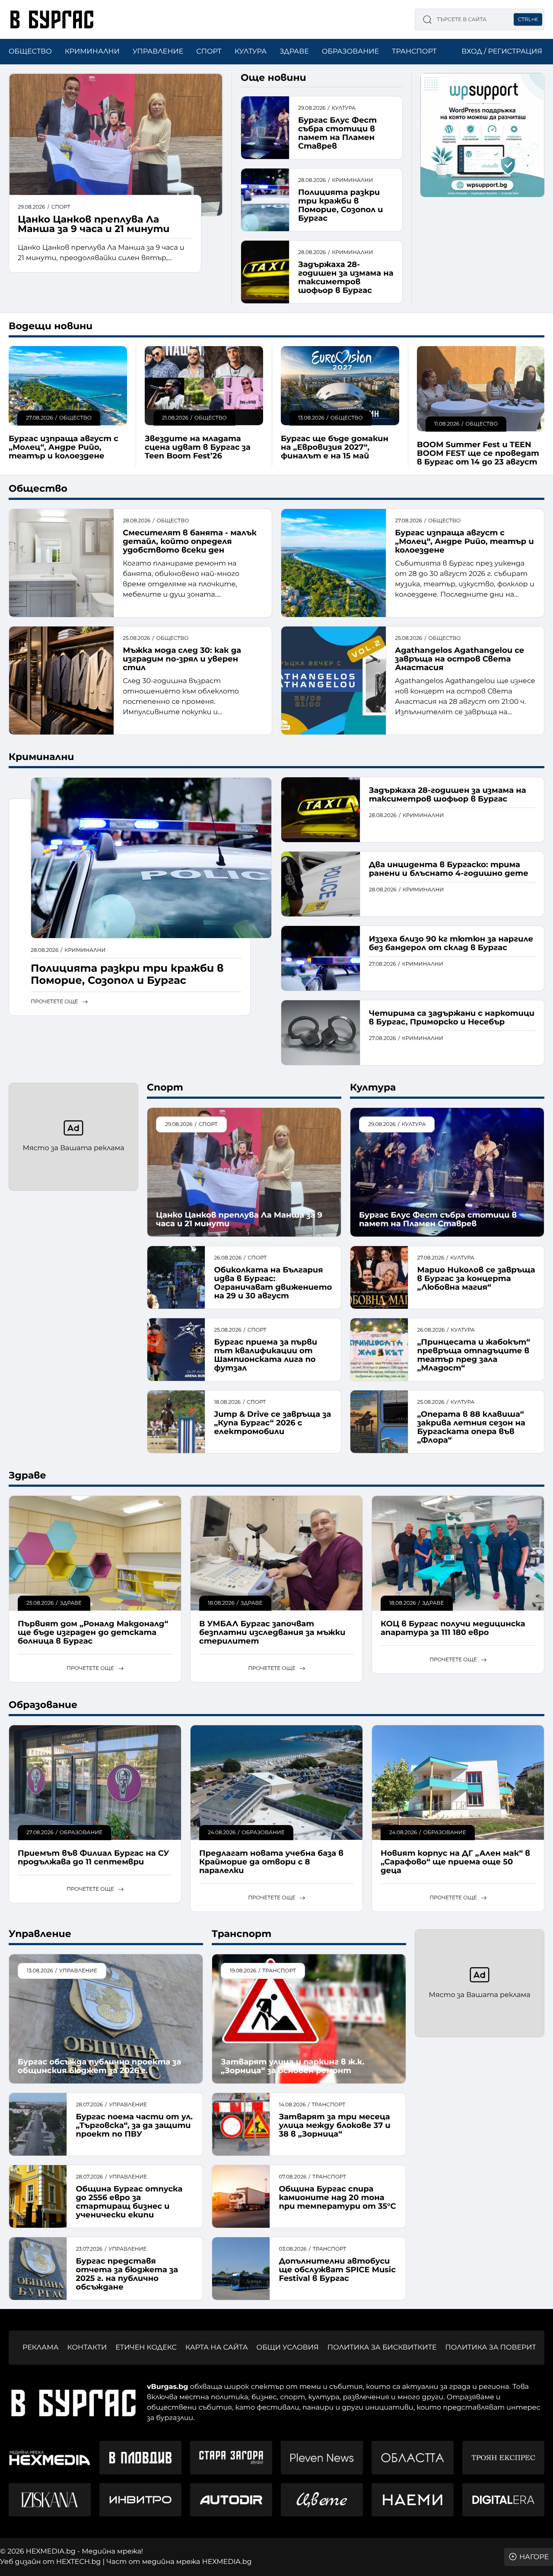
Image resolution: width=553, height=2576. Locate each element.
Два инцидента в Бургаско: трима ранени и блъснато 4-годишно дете (449, 869)
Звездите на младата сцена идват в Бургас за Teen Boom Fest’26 (198, 447)
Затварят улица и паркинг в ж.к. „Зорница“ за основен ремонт (292, 2066)
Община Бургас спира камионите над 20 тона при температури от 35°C (337, 2198)
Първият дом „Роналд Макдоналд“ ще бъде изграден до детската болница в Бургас (93, 1633)
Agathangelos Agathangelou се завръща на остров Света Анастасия (459, 659)
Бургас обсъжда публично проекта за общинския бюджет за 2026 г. (99, 2066)
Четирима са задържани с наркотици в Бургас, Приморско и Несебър (452, 1018)
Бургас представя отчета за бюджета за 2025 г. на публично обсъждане (127, 2274)
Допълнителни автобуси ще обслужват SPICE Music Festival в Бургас (337, 2270)
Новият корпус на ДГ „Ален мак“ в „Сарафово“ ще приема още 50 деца (455, 1862)
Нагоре (534, 2557)
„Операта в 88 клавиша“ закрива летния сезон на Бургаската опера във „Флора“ (471, 1427)
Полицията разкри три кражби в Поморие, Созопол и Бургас (341, 205)
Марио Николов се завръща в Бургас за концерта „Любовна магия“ (476, 1278)
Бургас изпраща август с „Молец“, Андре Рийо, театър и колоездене (64, 447)
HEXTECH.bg (78, 2562)
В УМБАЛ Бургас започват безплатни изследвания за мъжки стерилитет (272, 1633)
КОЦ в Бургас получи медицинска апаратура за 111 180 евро (453, 1628)
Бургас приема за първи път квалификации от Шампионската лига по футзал (265, 1355)
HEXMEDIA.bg (227, 2562)
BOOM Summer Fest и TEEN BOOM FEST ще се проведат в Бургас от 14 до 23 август (478, 453)
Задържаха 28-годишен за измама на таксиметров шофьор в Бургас (346, 277)
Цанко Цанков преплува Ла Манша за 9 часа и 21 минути (94, 224)
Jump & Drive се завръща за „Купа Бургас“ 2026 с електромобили (272, 1423)
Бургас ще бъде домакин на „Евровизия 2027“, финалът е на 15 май (335, 447)
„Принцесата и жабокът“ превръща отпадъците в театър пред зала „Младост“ (474, 1355)
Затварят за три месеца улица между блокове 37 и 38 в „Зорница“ (334, 2125)
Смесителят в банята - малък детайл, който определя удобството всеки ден (190, 541)
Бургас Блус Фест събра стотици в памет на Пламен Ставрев (337, 133)
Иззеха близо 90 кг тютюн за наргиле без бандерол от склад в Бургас (451, 943)
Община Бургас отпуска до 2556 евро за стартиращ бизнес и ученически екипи (129, 2202)
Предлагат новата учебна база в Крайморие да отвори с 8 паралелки (271, 1862)
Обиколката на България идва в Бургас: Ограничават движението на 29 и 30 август (273, 1283)
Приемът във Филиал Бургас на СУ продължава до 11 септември (94, 1857)
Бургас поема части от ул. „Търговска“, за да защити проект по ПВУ (134, 2125)
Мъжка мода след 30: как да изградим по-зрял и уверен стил (182, 659)
